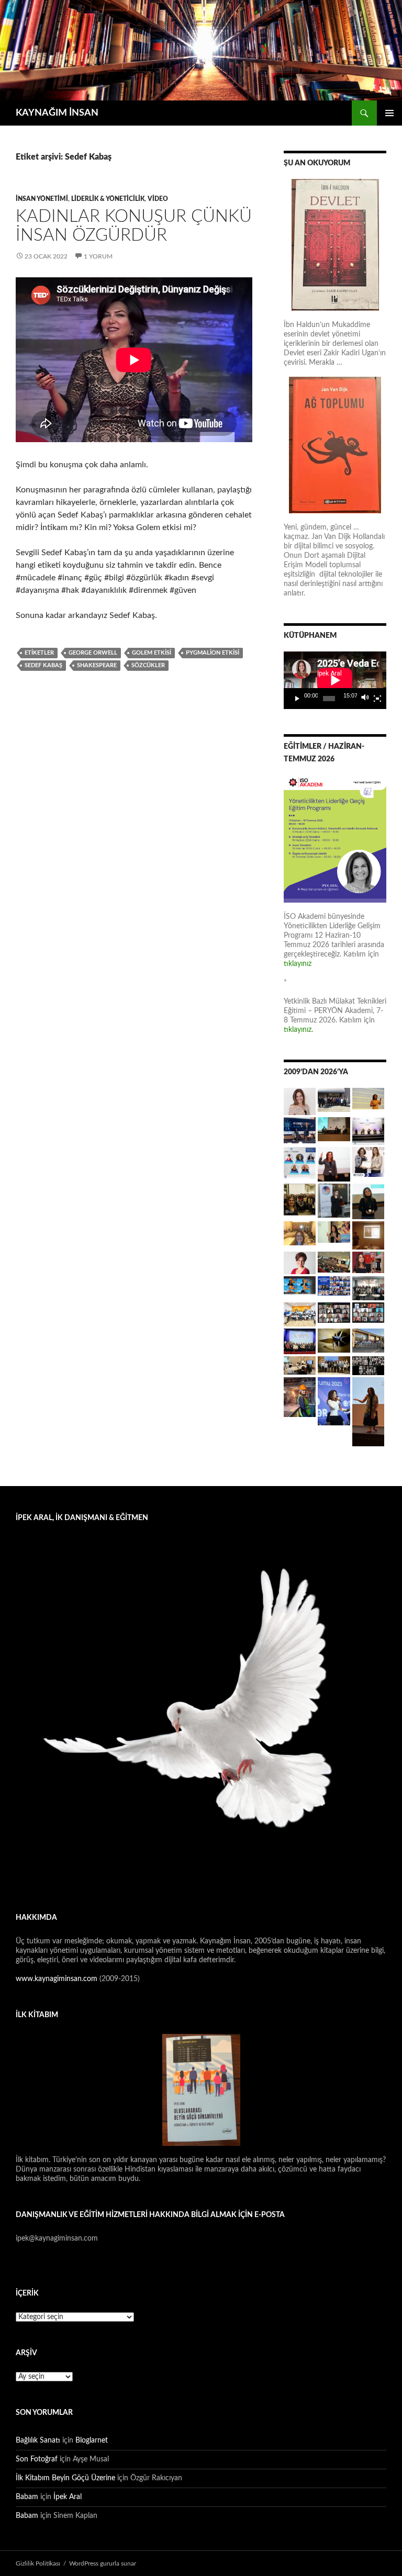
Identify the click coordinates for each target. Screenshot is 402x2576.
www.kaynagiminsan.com (58, 1979)
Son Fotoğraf (37, 2459)
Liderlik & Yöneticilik (108, 199)
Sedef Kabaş (43, 665)
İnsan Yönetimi (42, 199)
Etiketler (39, 653)
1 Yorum (98, 256)
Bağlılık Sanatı (38, 2440)
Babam (27, 2497)
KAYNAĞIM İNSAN (57, 113)
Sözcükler (148, 665)
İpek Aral (68, 2497)
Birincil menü (389, 113)
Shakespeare (97, 665)
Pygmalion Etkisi (213, 653)
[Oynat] (297, 699)
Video (158, 199)
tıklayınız (298, 964)
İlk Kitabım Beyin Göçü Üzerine (65, 2478)
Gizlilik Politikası (38, 2563)
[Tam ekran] (377, 699)
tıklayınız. (299, 1030)
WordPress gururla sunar (103, 2563)
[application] (335, 680)
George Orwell (93, 653)
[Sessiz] (365, 699)
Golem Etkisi (152, 653)
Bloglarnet (92, 2440)
